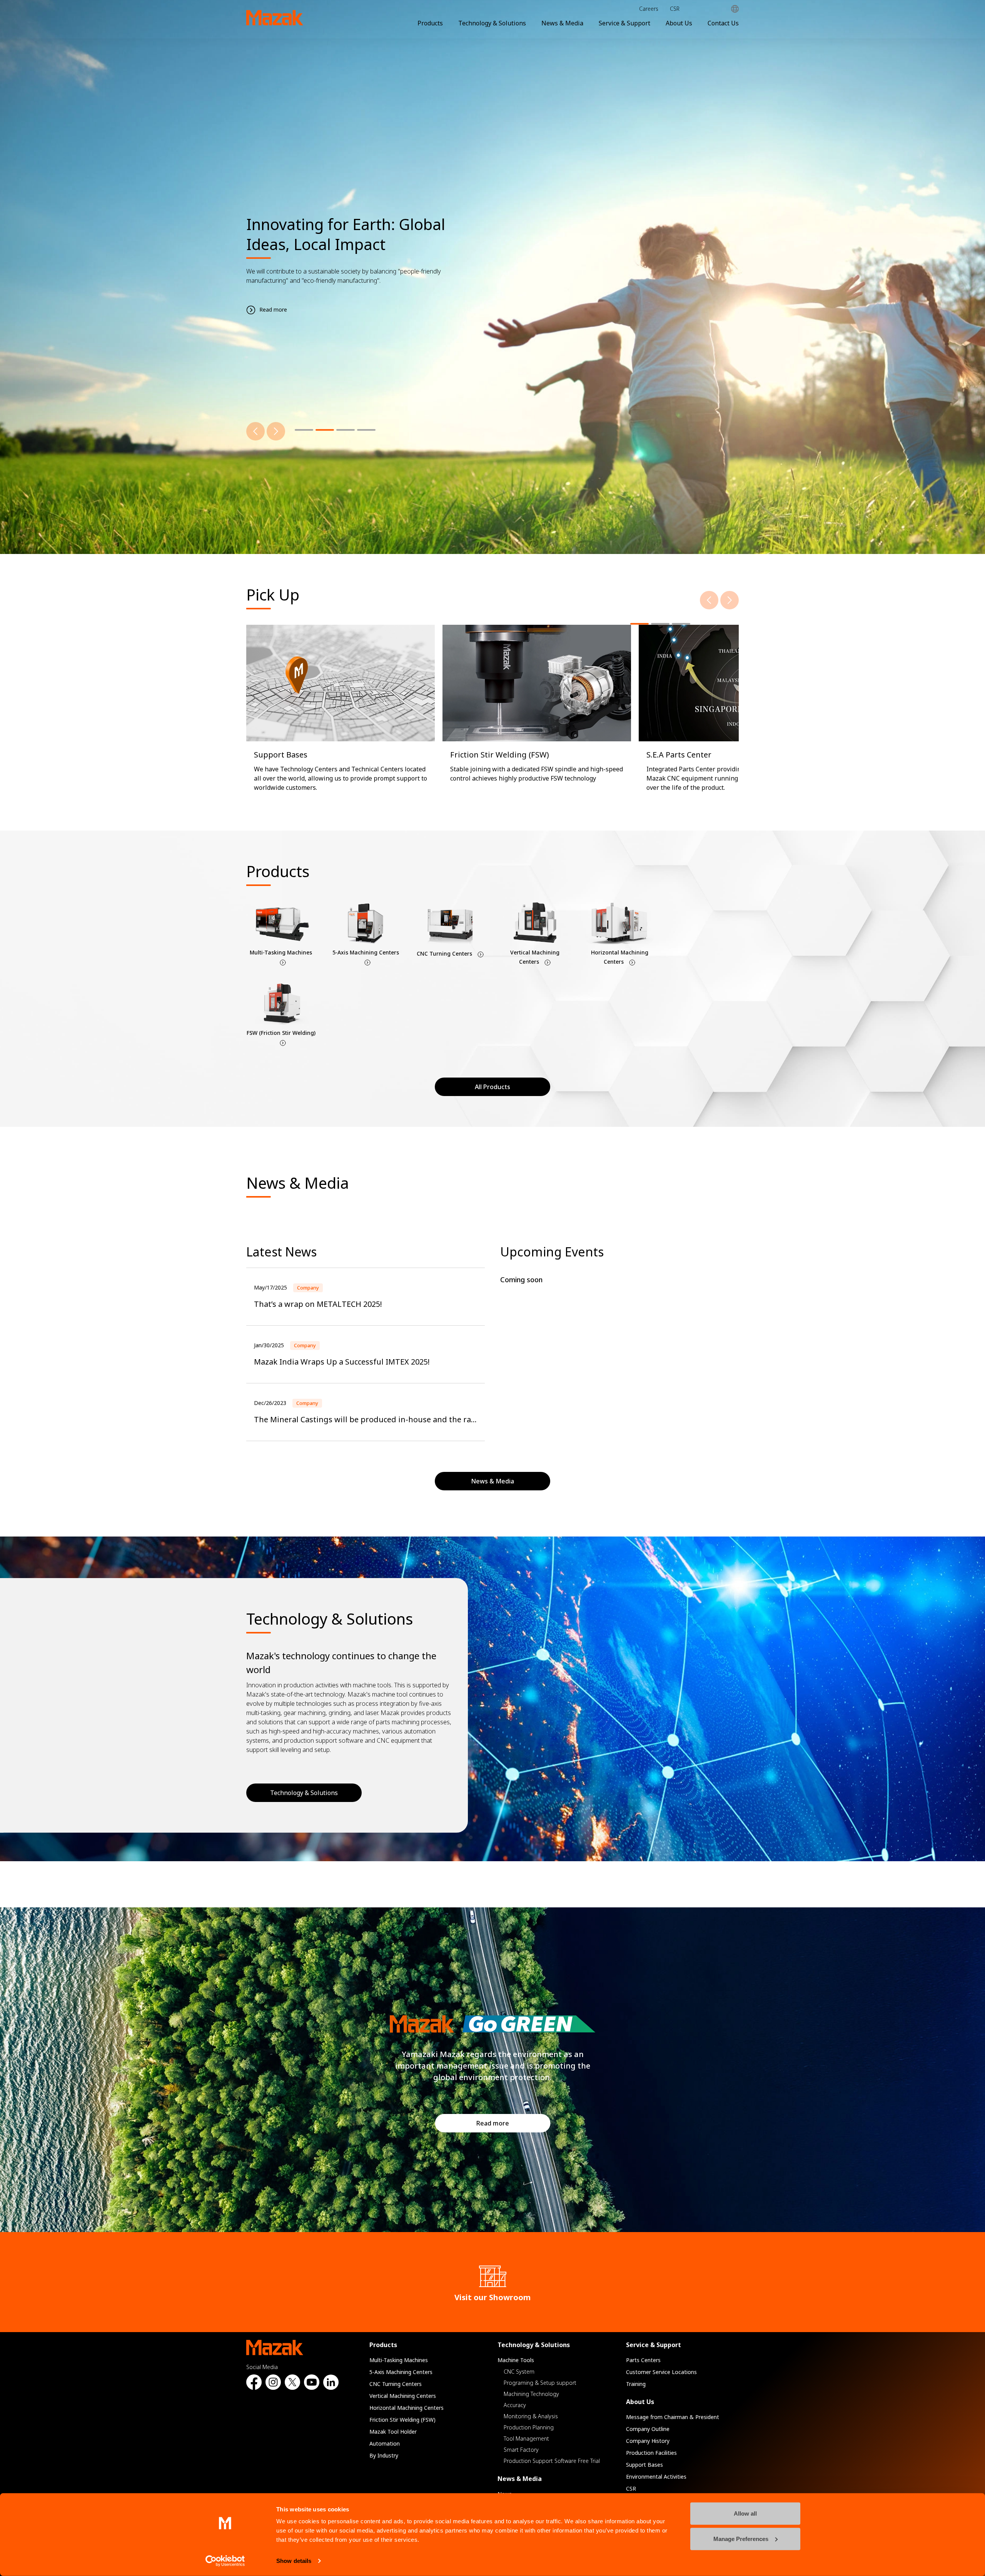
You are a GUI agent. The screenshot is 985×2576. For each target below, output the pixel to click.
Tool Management (526, 2438)
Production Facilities (651, 2453)
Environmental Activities (656, 2477)
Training (636, 2384)
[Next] (276, 431)
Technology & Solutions (492, 23)
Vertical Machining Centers (403, 2396)
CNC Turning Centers (396, 2384)
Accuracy (515, 2405)
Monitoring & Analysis (531, 2416)
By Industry (384, 2455)
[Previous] (255, 431)
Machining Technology (531, 2394)
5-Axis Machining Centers (401, 2372)
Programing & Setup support (540, 2383)
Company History (648, 2441)
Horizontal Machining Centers (407, 2408)
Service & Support (624, 23)
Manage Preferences (741, 2538)
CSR (675, 9)
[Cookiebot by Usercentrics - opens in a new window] (225, 2561)
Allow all (745, 2513)
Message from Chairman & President (673, 2417)
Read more (493, 2123)
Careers (649, 9)
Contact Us (723, 23)
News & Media (562, 23)
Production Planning (529, 2427)
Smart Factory (521, 2450)
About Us (679, 23)
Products (430, 23)
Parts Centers (643, 2360)
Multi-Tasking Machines (399, 2360)
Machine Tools (516, 2360)
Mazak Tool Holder (393, 2432)
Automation (385, 2443)
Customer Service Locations (661, 2372)
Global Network (735, 9)
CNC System (519, 2372)
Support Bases (644, 2465)
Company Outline (648, 2429)
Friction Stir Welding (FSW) (402, 2420)
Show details (294, 2561)
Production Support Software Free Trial (552, 2461)
